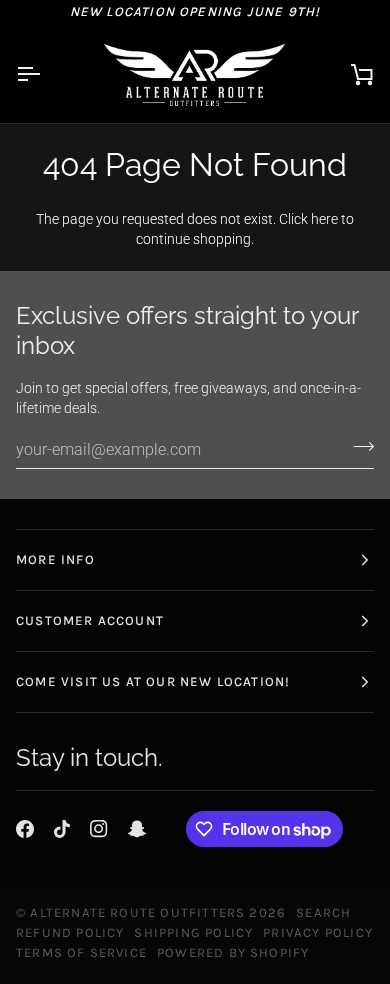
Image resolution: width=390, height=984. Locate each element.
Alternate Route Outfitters (137, 912)
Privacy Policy (318, 932)
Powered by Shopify (233, 952)
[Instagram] (99, 829)
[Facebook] (25, 829)
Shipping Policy (193, 932)
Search (323, 912)
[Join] (357, 447)
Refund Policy (70, 932)
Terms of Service (81, 952)
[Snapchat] (137, 829)
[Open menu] (46, 74)
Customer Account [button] (90, 620)
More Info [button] (55, 559)
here (324, 219)
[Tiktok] (62, 829)
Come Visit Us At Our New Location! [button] (153, 681)
